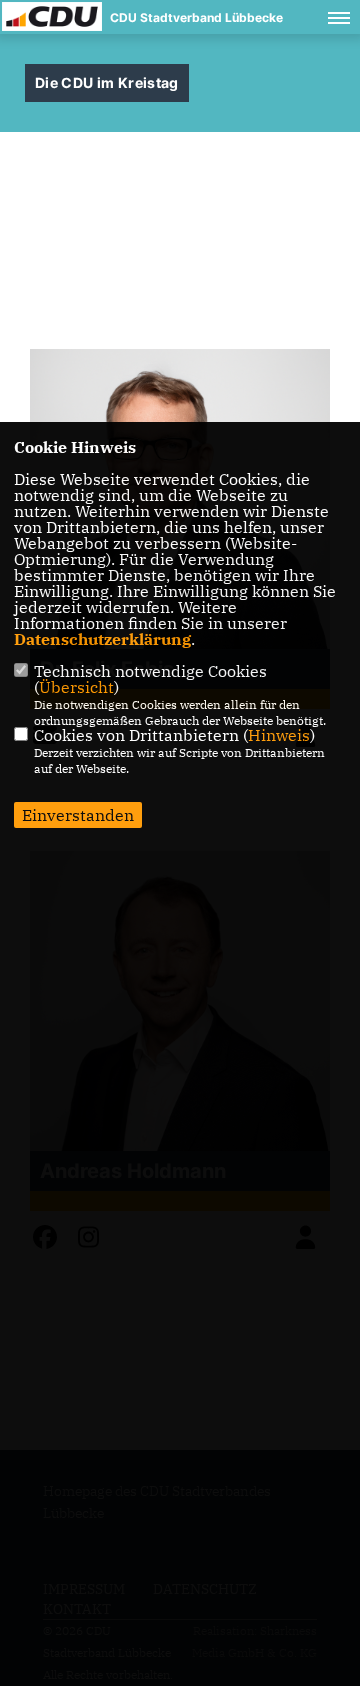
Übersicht (76, 687)
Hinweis (279, 735)
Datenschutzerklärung (102, 639)
